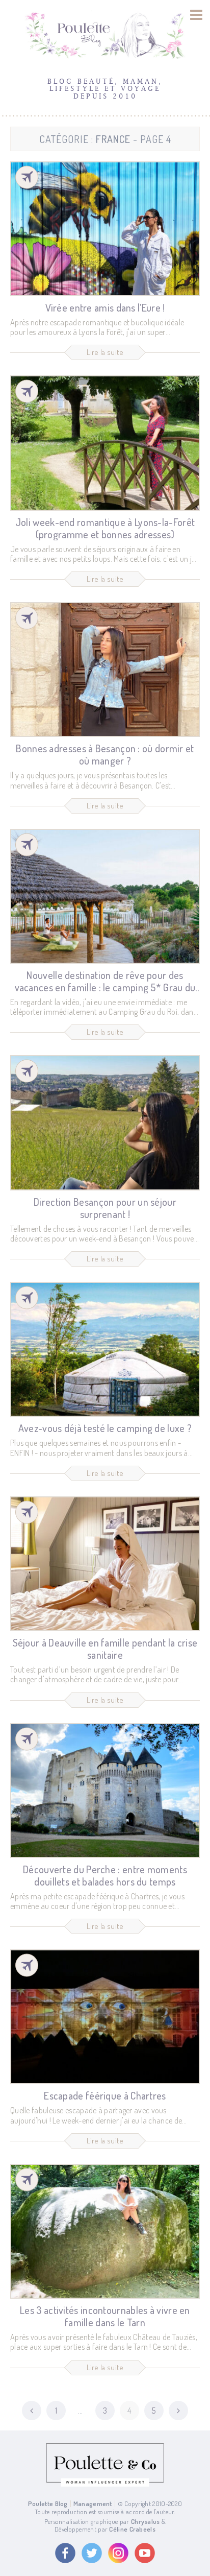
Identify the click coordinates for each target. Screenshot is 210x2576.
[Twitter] (92, 2553)
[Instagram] (118, 2553)
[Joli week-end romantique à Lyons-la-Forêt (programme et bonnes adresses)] (105, 443)
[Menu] (196, 15)
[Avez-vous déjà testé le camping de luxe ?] (105, 1349)
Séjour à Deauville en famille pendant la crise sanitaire (105, 1649)
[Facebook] (65, 2553)
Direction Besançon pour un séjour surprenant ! (105, 1208)
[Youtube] (145, 2553)
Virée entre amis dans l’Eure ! (105, 307)
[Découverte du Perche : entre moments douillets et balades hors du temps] (105, 1791)
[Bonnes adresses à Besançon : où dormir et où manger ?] (105, 670)
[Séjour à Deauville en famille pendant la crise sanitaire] (105, 1564)
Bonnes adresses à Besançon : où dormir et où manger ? (105, 754)
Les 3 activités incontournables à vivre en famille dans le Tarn (105, 2316)
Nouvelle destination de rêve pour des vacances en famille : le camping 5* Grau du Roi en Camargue (105, 987)
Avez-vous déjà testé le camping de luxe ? (105, 1428)
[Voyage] (27, 177)
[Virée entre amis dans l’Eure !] (105, 229)
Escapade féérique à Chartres (105, 2095)
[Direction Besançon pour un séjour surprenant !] (105, 1123)
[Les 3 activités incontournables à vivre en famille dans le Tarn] (105, 2231)
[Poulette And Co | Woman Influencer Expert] (105, 2484)
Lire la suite (105, 352)
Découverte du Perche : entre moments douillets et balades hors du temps (105, 1875)
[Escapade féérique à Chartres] (105, 2017)
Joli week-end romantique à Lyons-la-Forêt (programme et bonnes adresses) (105, 528)
